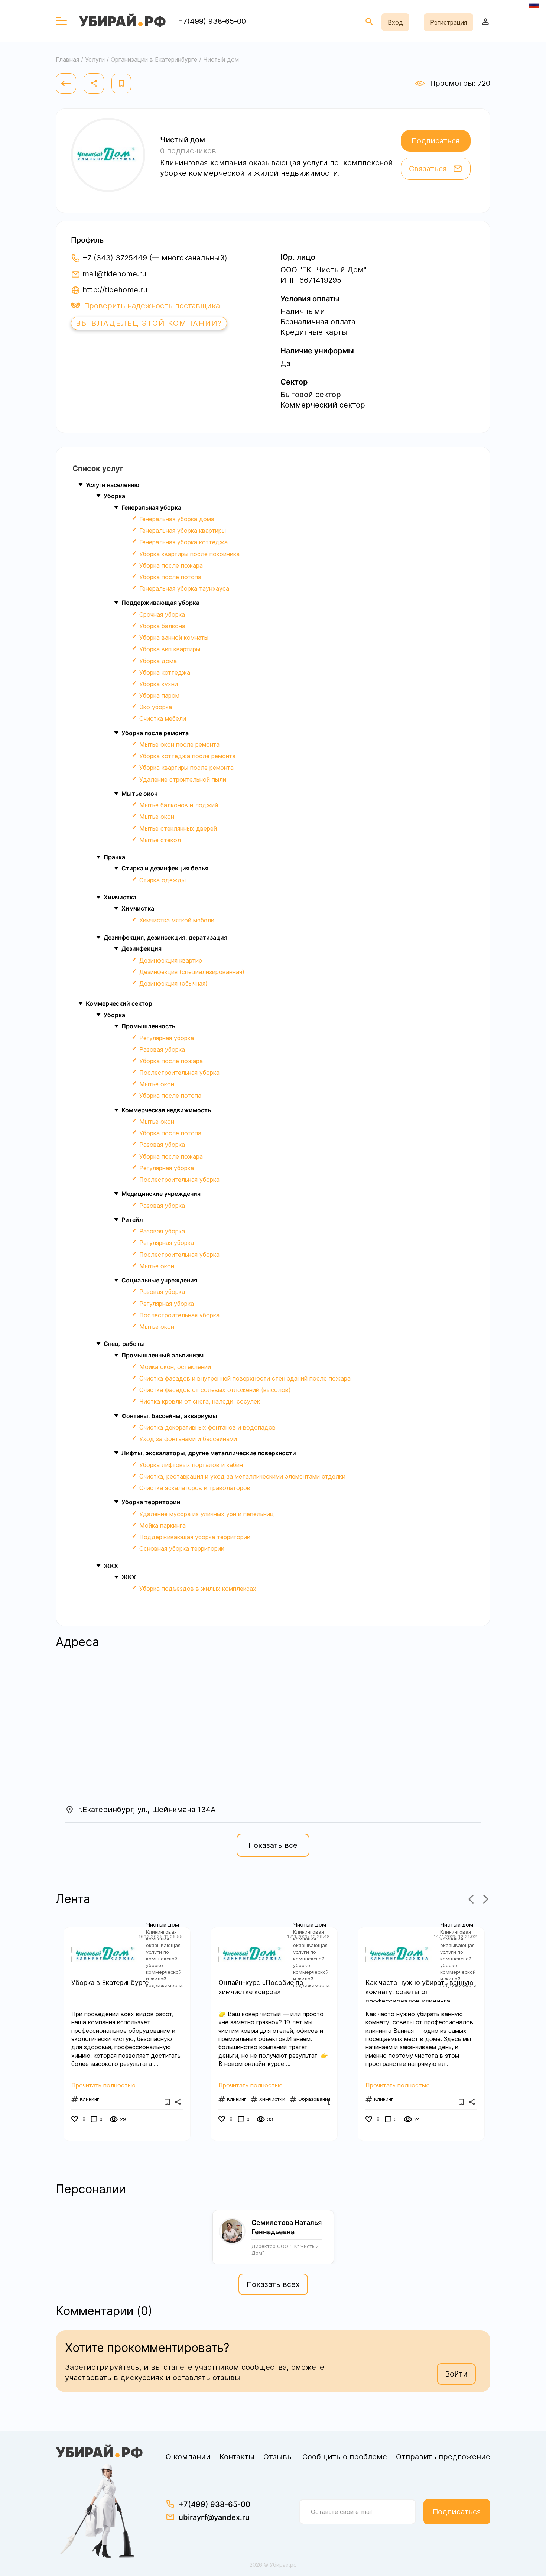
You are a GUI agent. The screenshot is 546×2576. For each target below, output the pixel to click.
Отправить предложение (443, 2457)
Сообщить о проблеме (345, 2457)
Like (76, 2120)
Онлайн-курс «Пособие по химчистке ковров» (261, 1987)
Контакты (237, 2457)
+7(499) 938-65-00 (212, 21)
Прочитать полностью (103, 2085)
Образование (315, 2099)
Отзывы (278, 2457)
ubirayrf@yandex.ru (214, 2517)
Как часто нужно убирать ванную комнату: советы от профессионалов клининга (420, 1988)
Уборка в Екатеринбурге (110, 1983)
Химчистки (272, 2099)
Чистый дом (162, 1925)
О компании (188, 2457)
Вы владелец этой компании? (149, 323)
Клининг (90, 2099)
